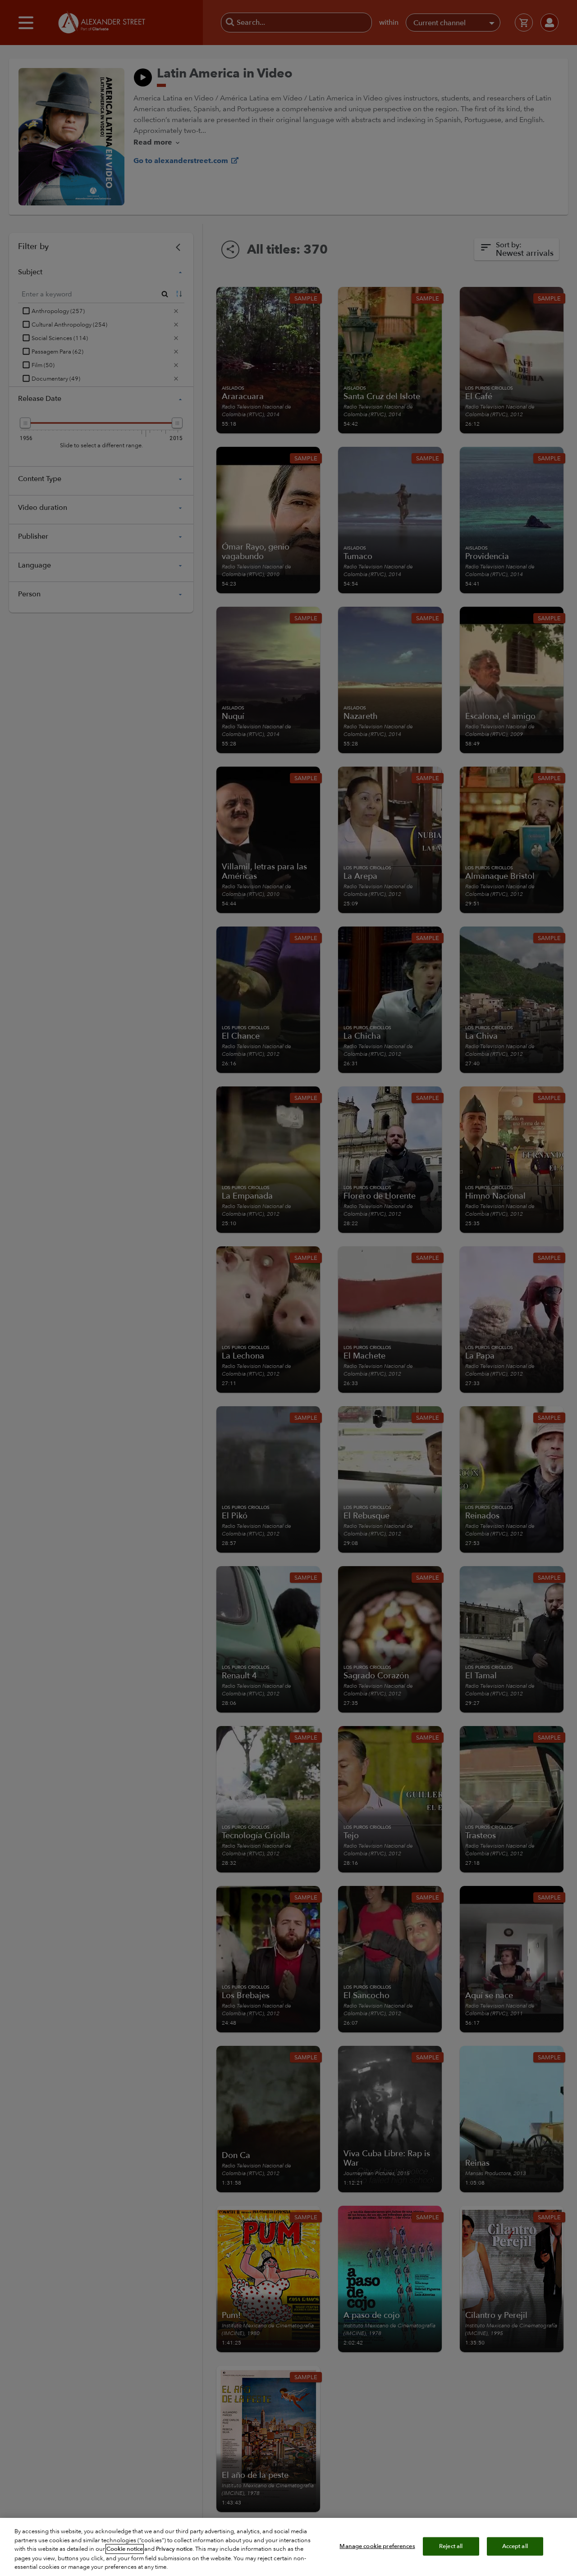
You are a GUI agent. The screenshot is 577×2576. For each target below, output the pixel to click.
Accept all (515, 2546)
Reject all (451, 2546)
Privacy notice (174, 2549)
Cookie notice (125, 2549)
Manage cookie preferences (377, 2546)
